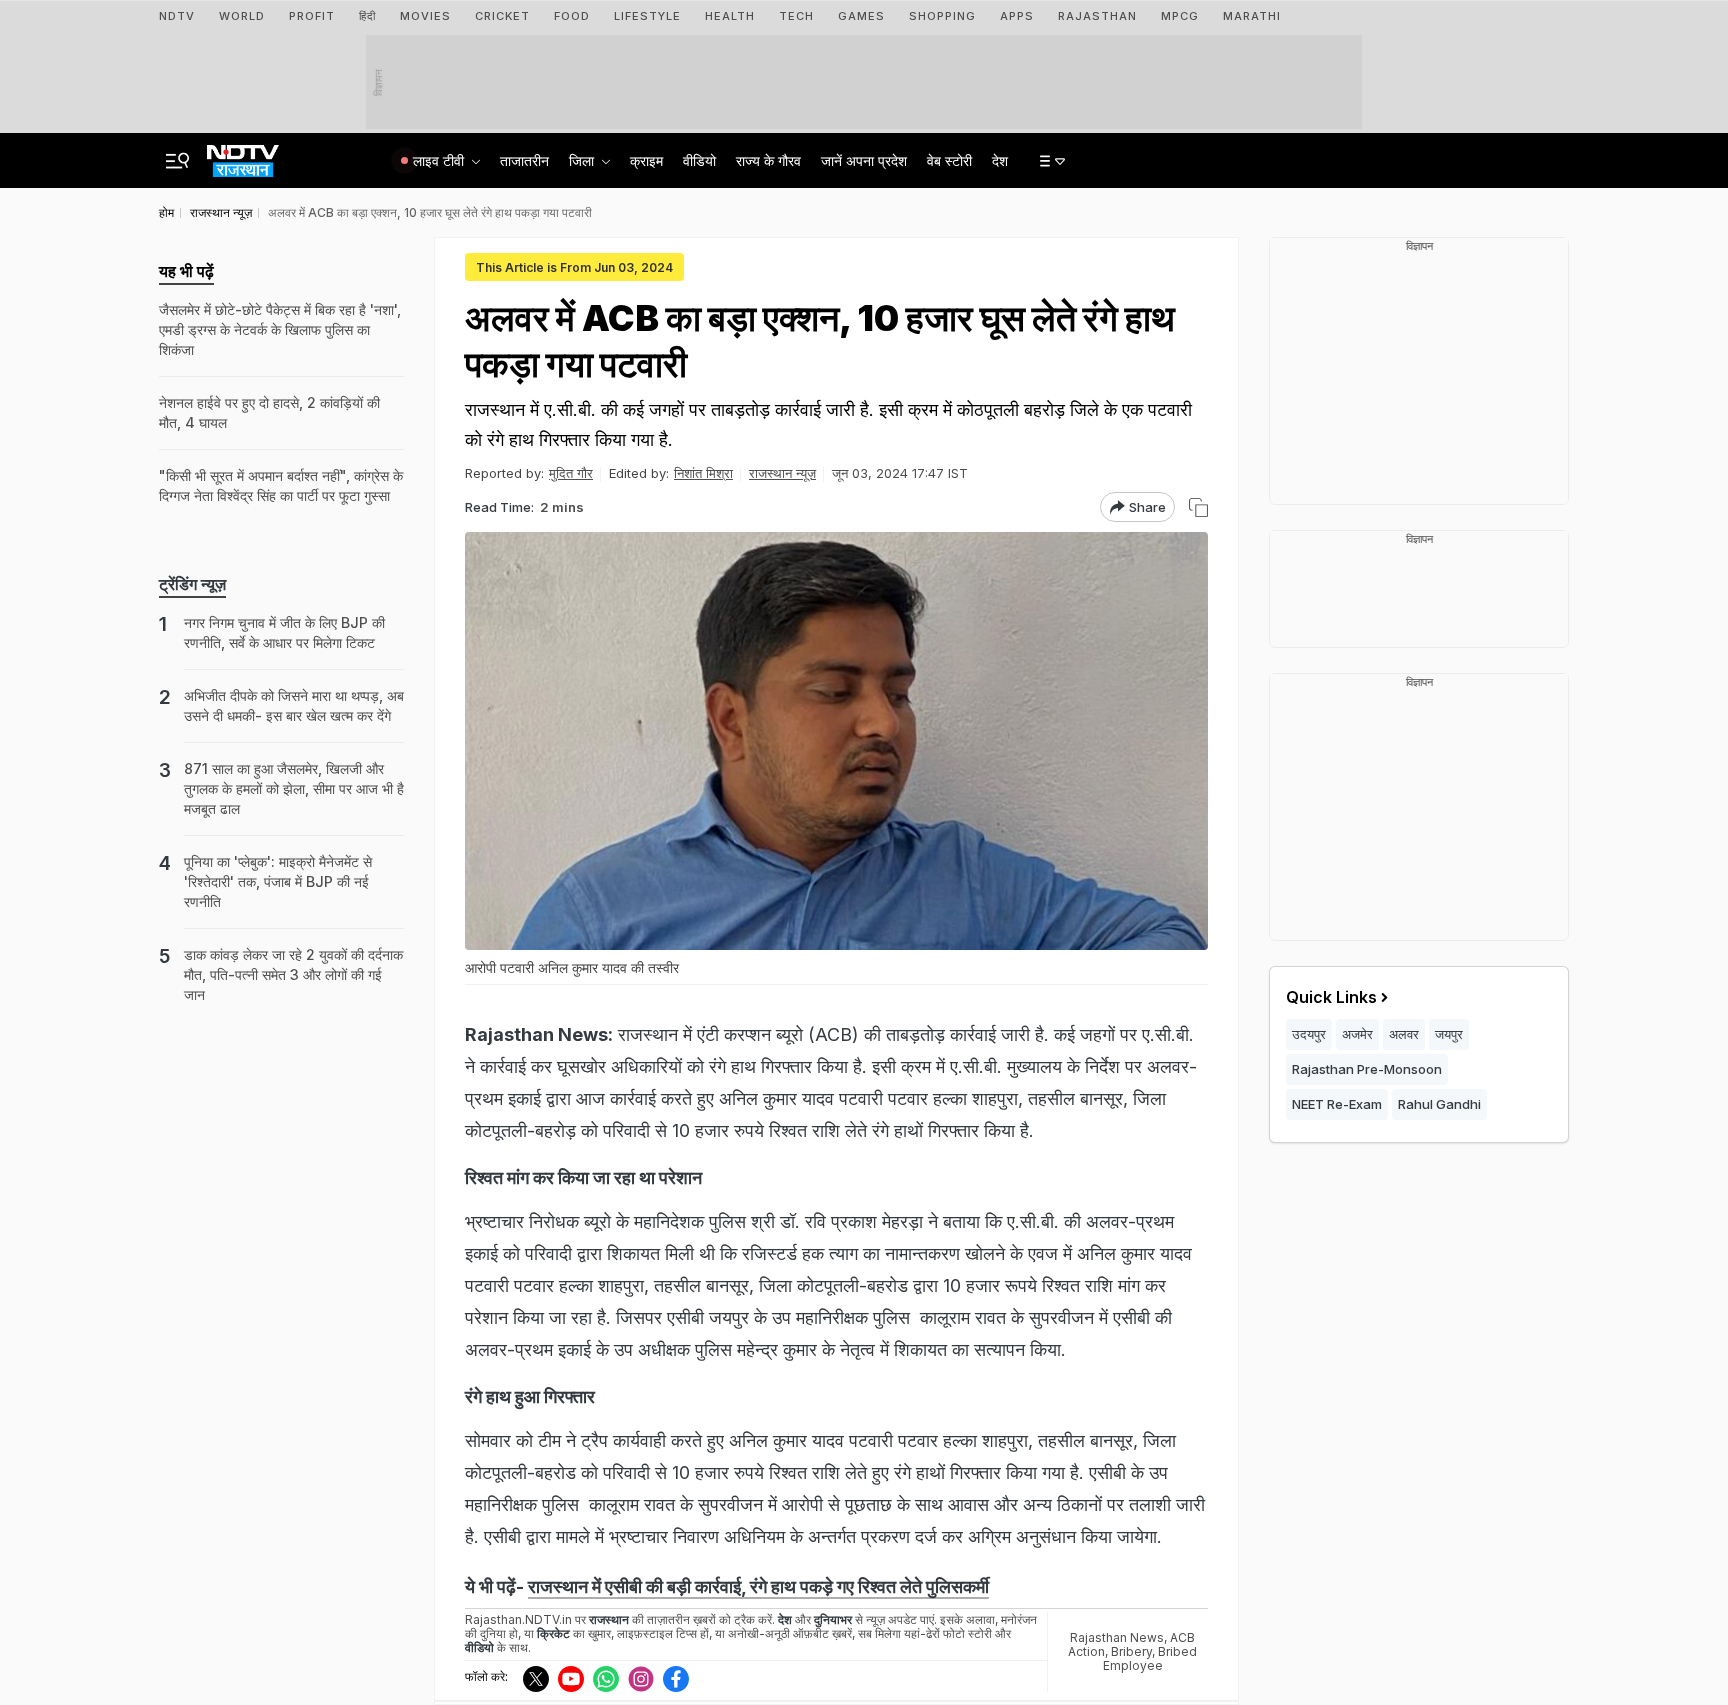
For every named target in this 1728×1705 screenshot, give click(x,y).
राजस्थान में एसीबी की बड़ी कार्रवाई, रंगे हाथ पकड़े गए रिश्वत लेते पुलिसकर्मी (758, 1586)
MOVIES (425, 16)
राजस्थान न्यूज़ (782, 473)
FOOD (572, 16)
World (242, 16)
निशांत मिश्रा (703, 473)
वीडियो (699, 160)
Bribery (1131, 1651)
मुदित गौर (571, 473)
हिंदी (367, 16)
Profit (312, 16)
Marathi (1252, 16)
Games (861, 16)
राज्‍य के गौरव (768, 160)
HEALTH (730, 16)
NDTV (177, 16)
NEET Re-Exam (1337, 1104)
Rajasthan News (1117, 1637)
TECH (796, 16)
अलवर (1404, 1034)
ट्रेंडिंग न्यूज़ (192, 584)
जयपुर (1449, 1034)
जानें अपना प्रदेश (864, 160)
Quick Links (1331, 997)
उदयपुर (1309, 1034)
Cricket (502, 16)
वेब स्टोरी (949, 160)
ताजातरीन (524, 160)
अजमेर (1357, 1034)
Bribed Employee (1150, 1658)
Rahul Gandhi (1439, 1104)
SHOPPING (942, 16)
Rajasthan (1097, 16)
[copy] (1198, 507)
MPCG (1180, 16)
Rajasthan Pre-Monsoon (1367, 1069)
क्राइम (646, 160)
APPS (1017, 16)
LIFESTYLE (647, 16)
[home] (243, 155)
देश (1000, 160)
